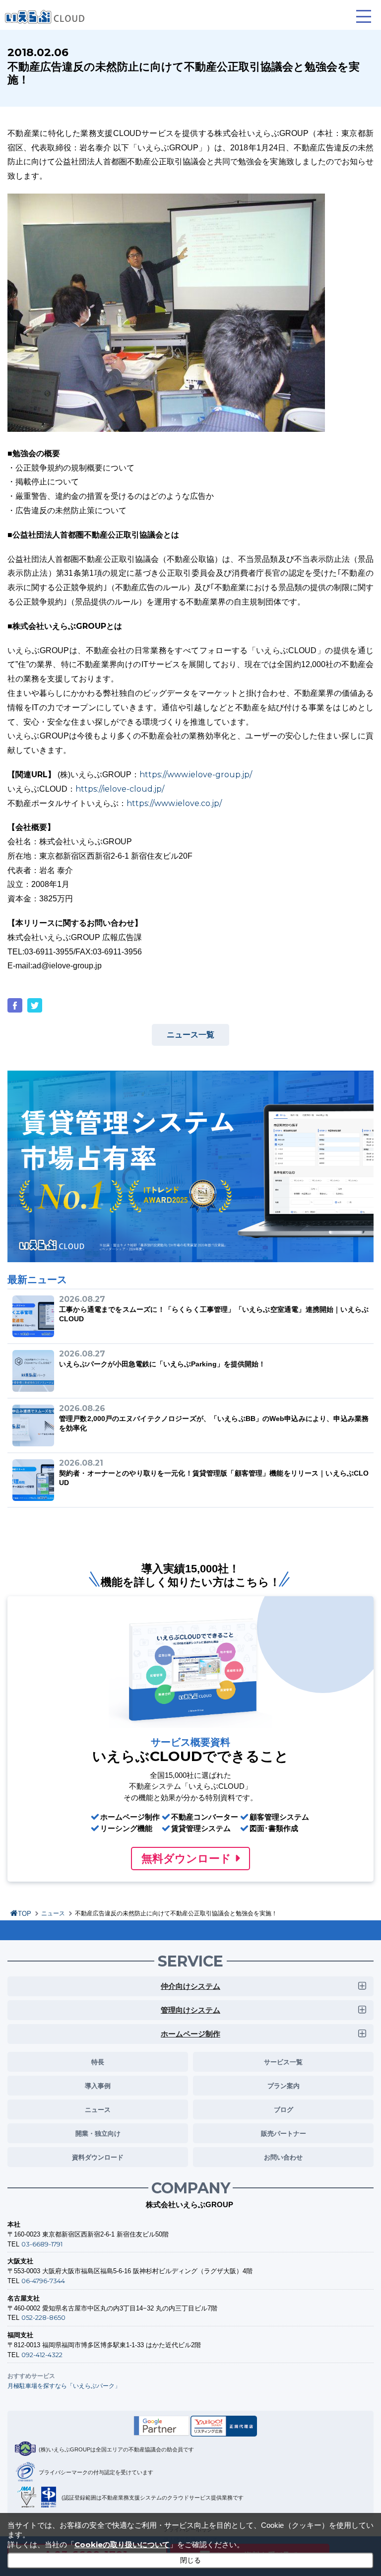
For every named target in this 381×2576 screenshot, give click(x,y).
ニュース (53, 1913)
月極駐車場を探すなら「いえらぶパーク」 (64, 2386)
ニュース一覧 (190, 1035)
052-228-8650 (43, 2317)
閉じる (190, 2560)
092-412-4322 (42, 2355)
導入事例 (98, 2086)
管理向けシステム (190, 2010)
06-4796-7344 (43, 2281)
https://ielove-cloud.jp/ (120, 789)
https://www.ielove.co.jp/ (174, 803)
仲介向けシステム (190, 1986)
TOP (25, 1914)
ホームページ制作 (190, 2034)
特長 (98, 2062)
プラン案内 (284, 2086)
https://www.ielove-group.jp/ (196, 775)
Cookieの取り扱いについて (122, 2544)
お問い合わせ (283, 2157)
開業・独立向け (98, 2133)
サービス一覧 (283, 2062)
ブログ (284, 2109)
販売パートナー (284, 2133)
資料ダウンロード (98, 2157)
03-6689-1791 (42, 2244)
